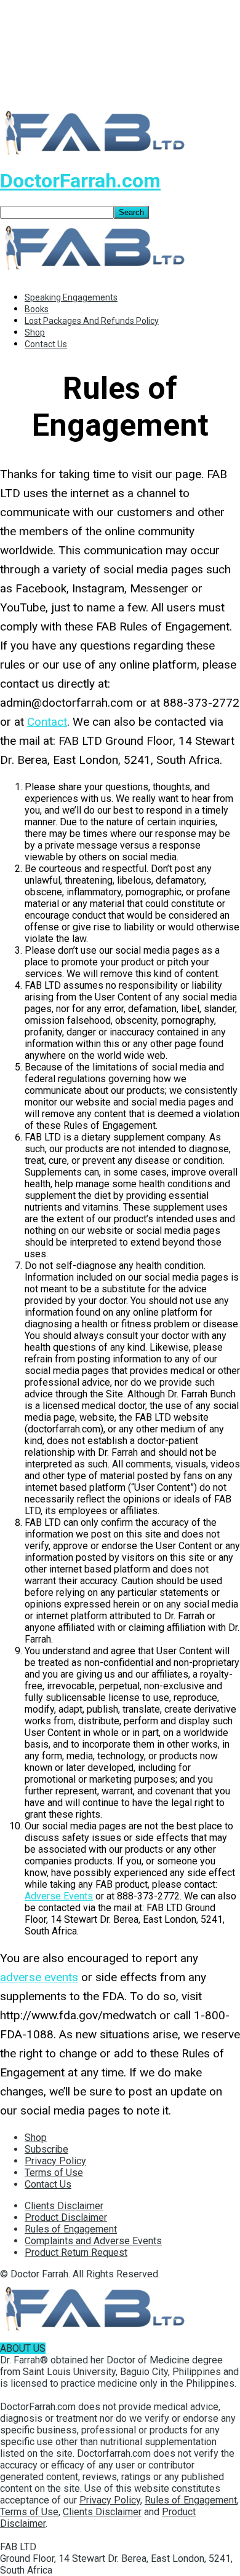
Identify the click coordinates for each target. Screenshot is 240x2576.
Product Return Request (76, 2252)
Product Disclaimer (66, 2217)
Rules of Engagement (71, 2229)
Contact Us (46, 344)
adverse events (39, 1977)
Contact (47, 722)
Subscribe (46, 2149)
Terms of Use (54, 2173)
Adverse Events (59, 1896)
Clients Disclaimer (64, 2206)
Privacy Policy (55, 2161)
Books (37, 309)
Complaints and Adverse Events (93, 2241)
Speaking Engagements (71, 297)
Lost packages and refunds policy (92, 321)
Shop (35, 332)
